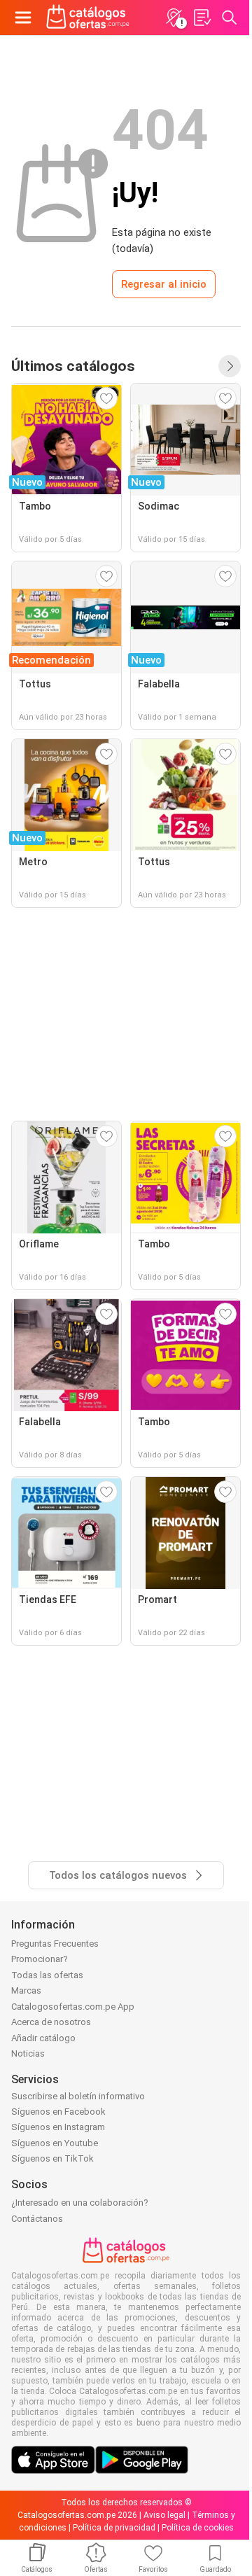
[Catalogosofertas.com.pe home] (88, 17)
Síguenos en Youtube (55, 2143)
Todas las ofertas (47, 1975)
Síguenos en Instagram (58, 2127)
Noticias (28, 2053)
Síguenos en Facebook (58, 2112)
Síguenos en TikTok (52, 2158)
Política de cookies (198, 2528)
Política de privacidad (114, 2528)
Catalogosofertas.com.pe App (73, 2007)
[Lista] (202, 17)
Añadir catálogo (43, 2038)
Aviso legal (164, 2515)
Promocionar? (40, 1959)
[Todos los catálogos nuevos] (230, 366)
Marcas (26, 1990)
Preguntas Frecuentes (55, 1944)
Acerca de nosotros (51, 2022)
